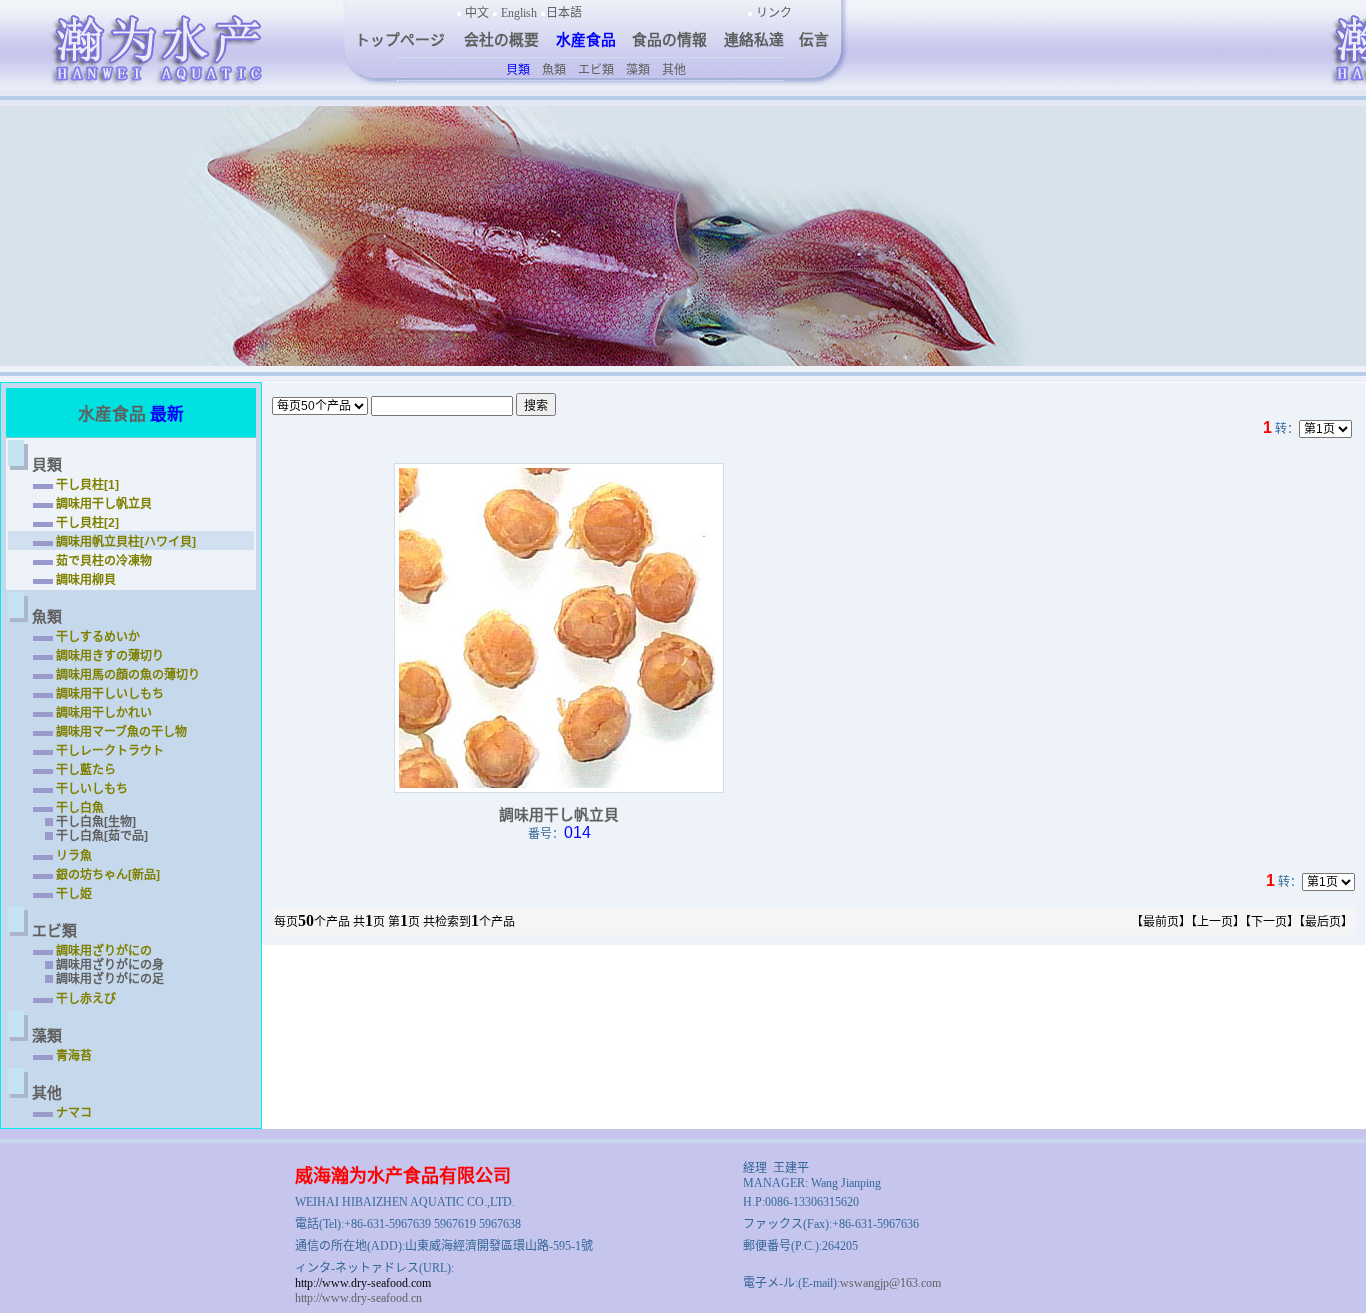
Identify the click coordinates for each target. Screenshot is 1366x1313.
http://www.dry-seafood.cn (358, 1298)
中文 (477, 13)
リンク (774, 13)
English (519, 13)
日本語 (564, 13)
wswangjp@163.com (890, 1283)
